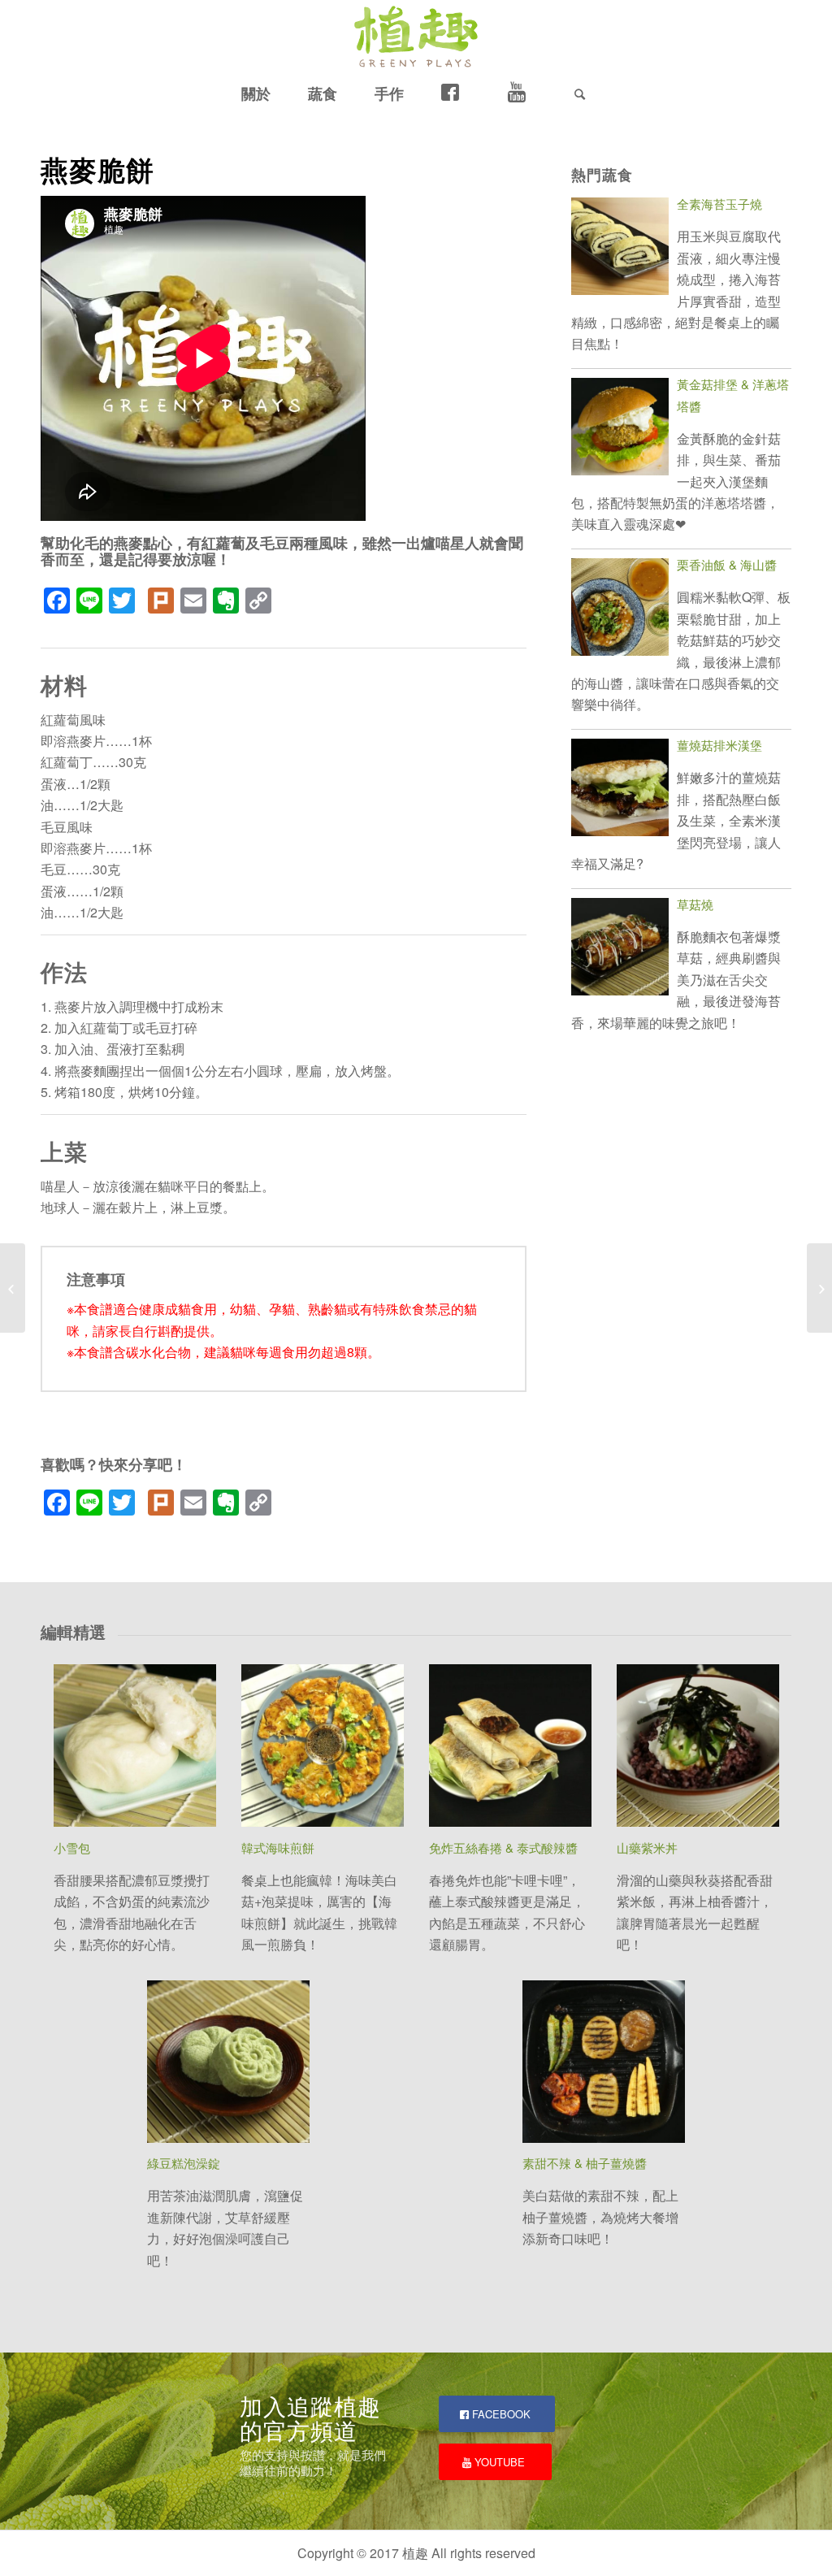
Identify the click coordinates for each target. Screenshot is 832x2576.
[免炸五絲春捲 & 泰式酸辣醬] (510, 1748)
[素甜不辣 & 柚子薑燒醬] (604, 2064)
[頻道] (522, 93)
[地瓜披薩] (819, 1288)
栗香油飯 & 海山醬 (727, 564)
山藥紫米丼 (647, 1847)
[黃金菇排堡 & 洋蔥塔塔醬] (620, 429)
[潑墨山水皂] (13, 1288)
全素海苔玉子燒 (719, 204)
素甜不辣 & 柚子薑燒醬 (585, 2163)
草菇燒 (695, 904)
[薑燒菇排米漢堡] (620, 790)
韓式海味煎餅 (278, 1847)
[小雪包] (135, 1748)
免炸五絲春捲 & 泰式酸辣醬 (503, 1847)
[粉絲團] (456, 93)
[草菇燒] (620, 950)
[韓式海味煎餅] (323, 1748)
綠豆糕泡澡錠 (184, 2163)
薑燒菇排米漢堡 (719, 745)
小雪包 (72, 1847)
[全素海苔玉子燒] (620, 249)
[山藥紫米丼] (698, 1748)
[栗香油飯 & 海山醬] (620, 610)
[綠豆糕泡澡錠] (228, 2064)
